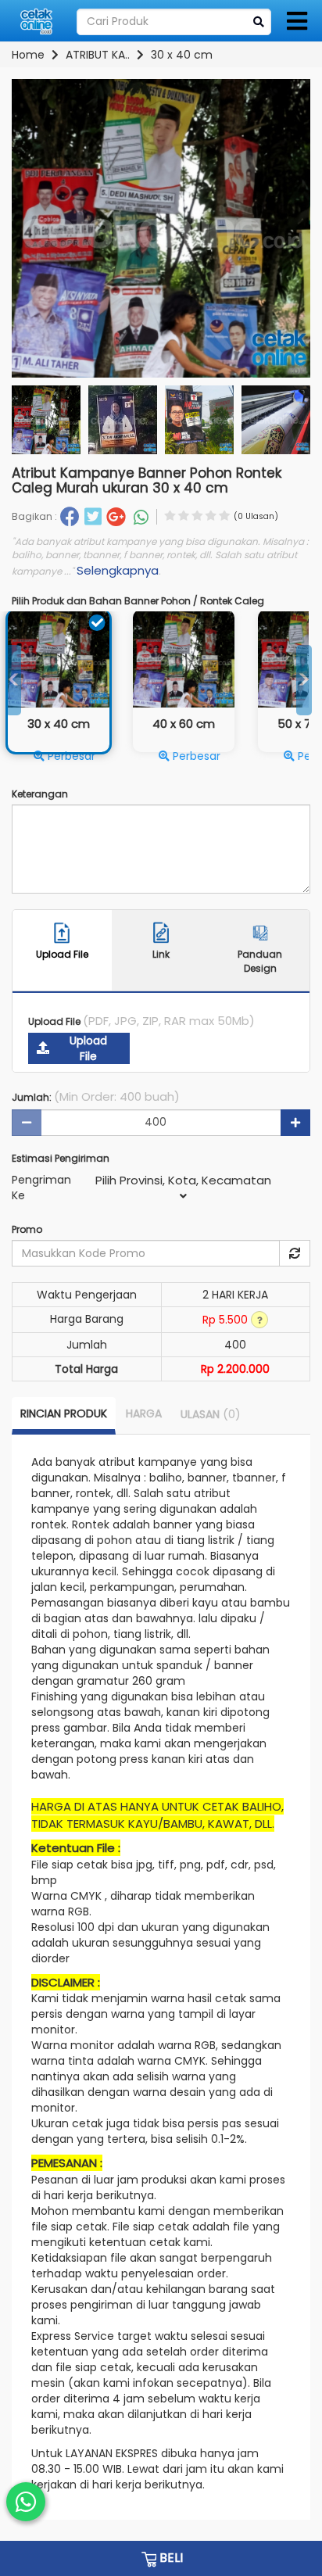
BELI (170, 2558)
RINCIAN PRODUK (64, 1413)
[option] (184, 691)
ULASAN (211, 1414)
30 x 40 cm (182, 55)
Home (28, 55)
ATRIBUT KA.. (98, 55)
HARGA (144, 1413)
